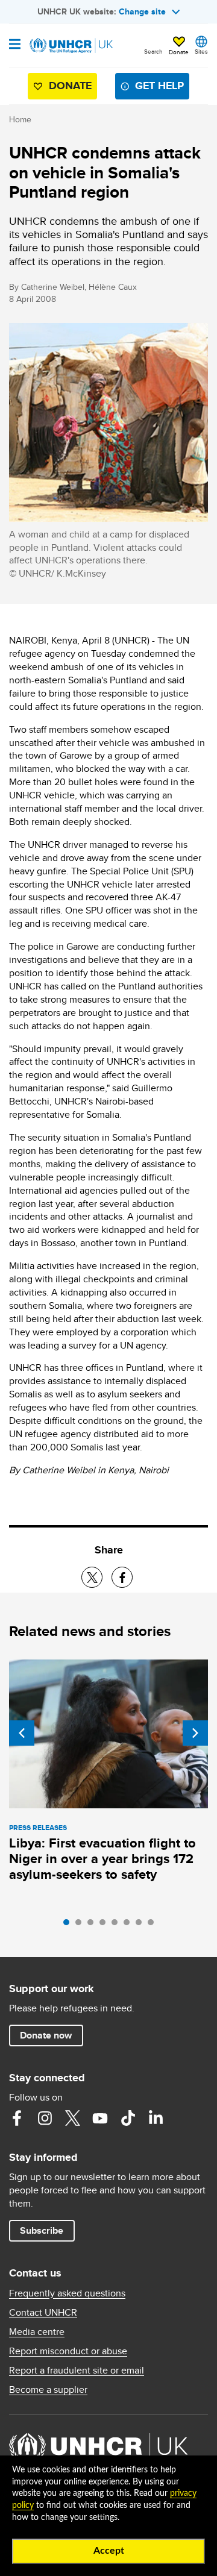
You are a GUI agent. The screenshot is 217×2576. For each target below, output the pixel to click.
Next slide (195, 1733)
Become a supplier (48, 2390)
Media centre (37, 2332)
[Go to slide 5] (118, 1925)
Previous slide (22, 1733)
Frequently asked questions (67, 2293)
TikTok (128, 2118)
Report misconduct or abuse (68, 2351)
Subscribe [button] (42, 2230)
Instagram (45, 2118)
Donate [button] (179, 52)
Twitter (72, 2118)
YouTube (100, 2118)
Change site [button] (142, 11)
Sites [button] (201, 51)
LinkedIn (156, 2118)
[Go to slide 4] (105, 1925)
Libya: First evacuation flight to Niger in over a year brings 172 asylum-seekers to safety (102, 1859)
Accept (109, 2551)
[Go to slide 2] (81, 1925)
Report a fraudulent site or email (77, 2371)
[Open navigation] (15, 45)
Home (20, 119)
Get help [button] (159, 86)
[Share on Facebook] (122, 1577)
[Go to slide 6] (130, 1925)
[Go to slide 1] (69, 1925)
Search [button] (153, 51)
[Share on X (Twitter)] (92, 1577)
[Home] (71, 46)
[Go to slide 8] (154, 1925)
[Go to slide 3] (93, 1925)
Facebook (17, 2118)
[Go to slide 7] (142, 1925)
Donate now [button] (46, 2035)
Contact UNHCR (43, 2313)
